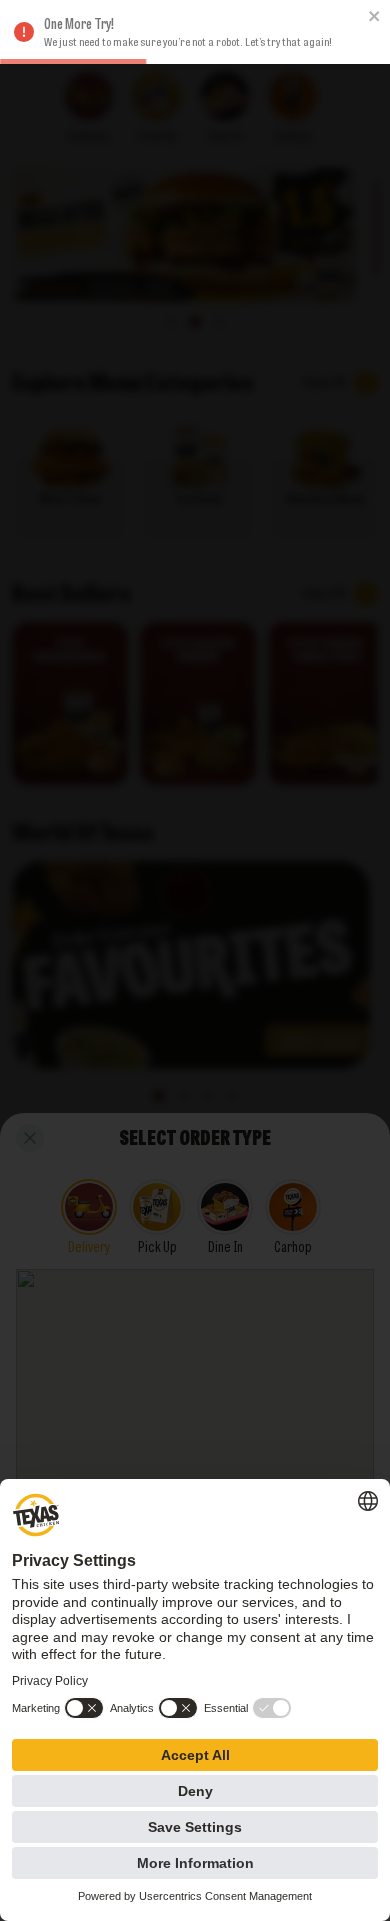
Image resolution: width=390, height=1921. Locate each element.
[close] (375, 16)
